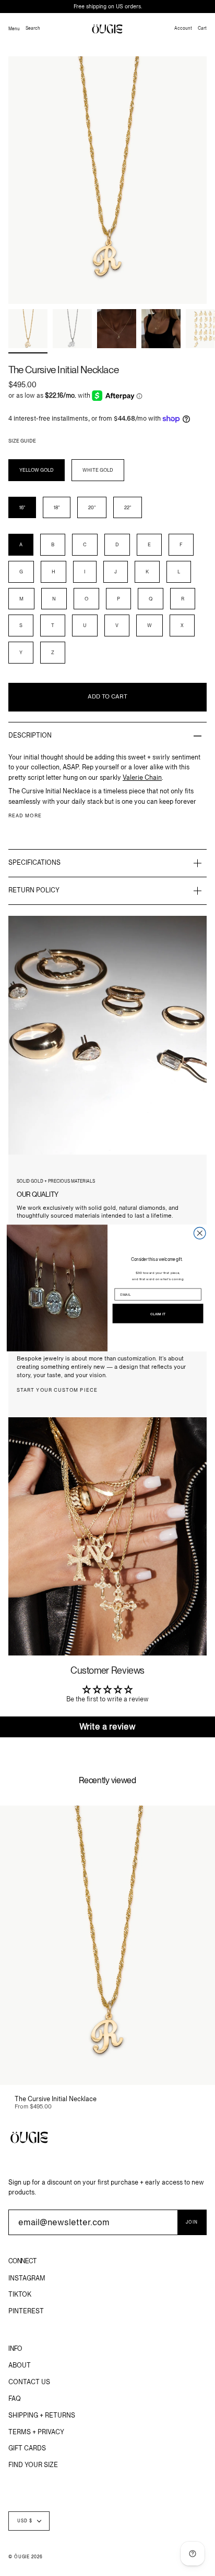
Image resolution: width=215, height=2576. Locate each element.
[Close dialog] (200, 1233)
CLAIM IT (158, 1314)
